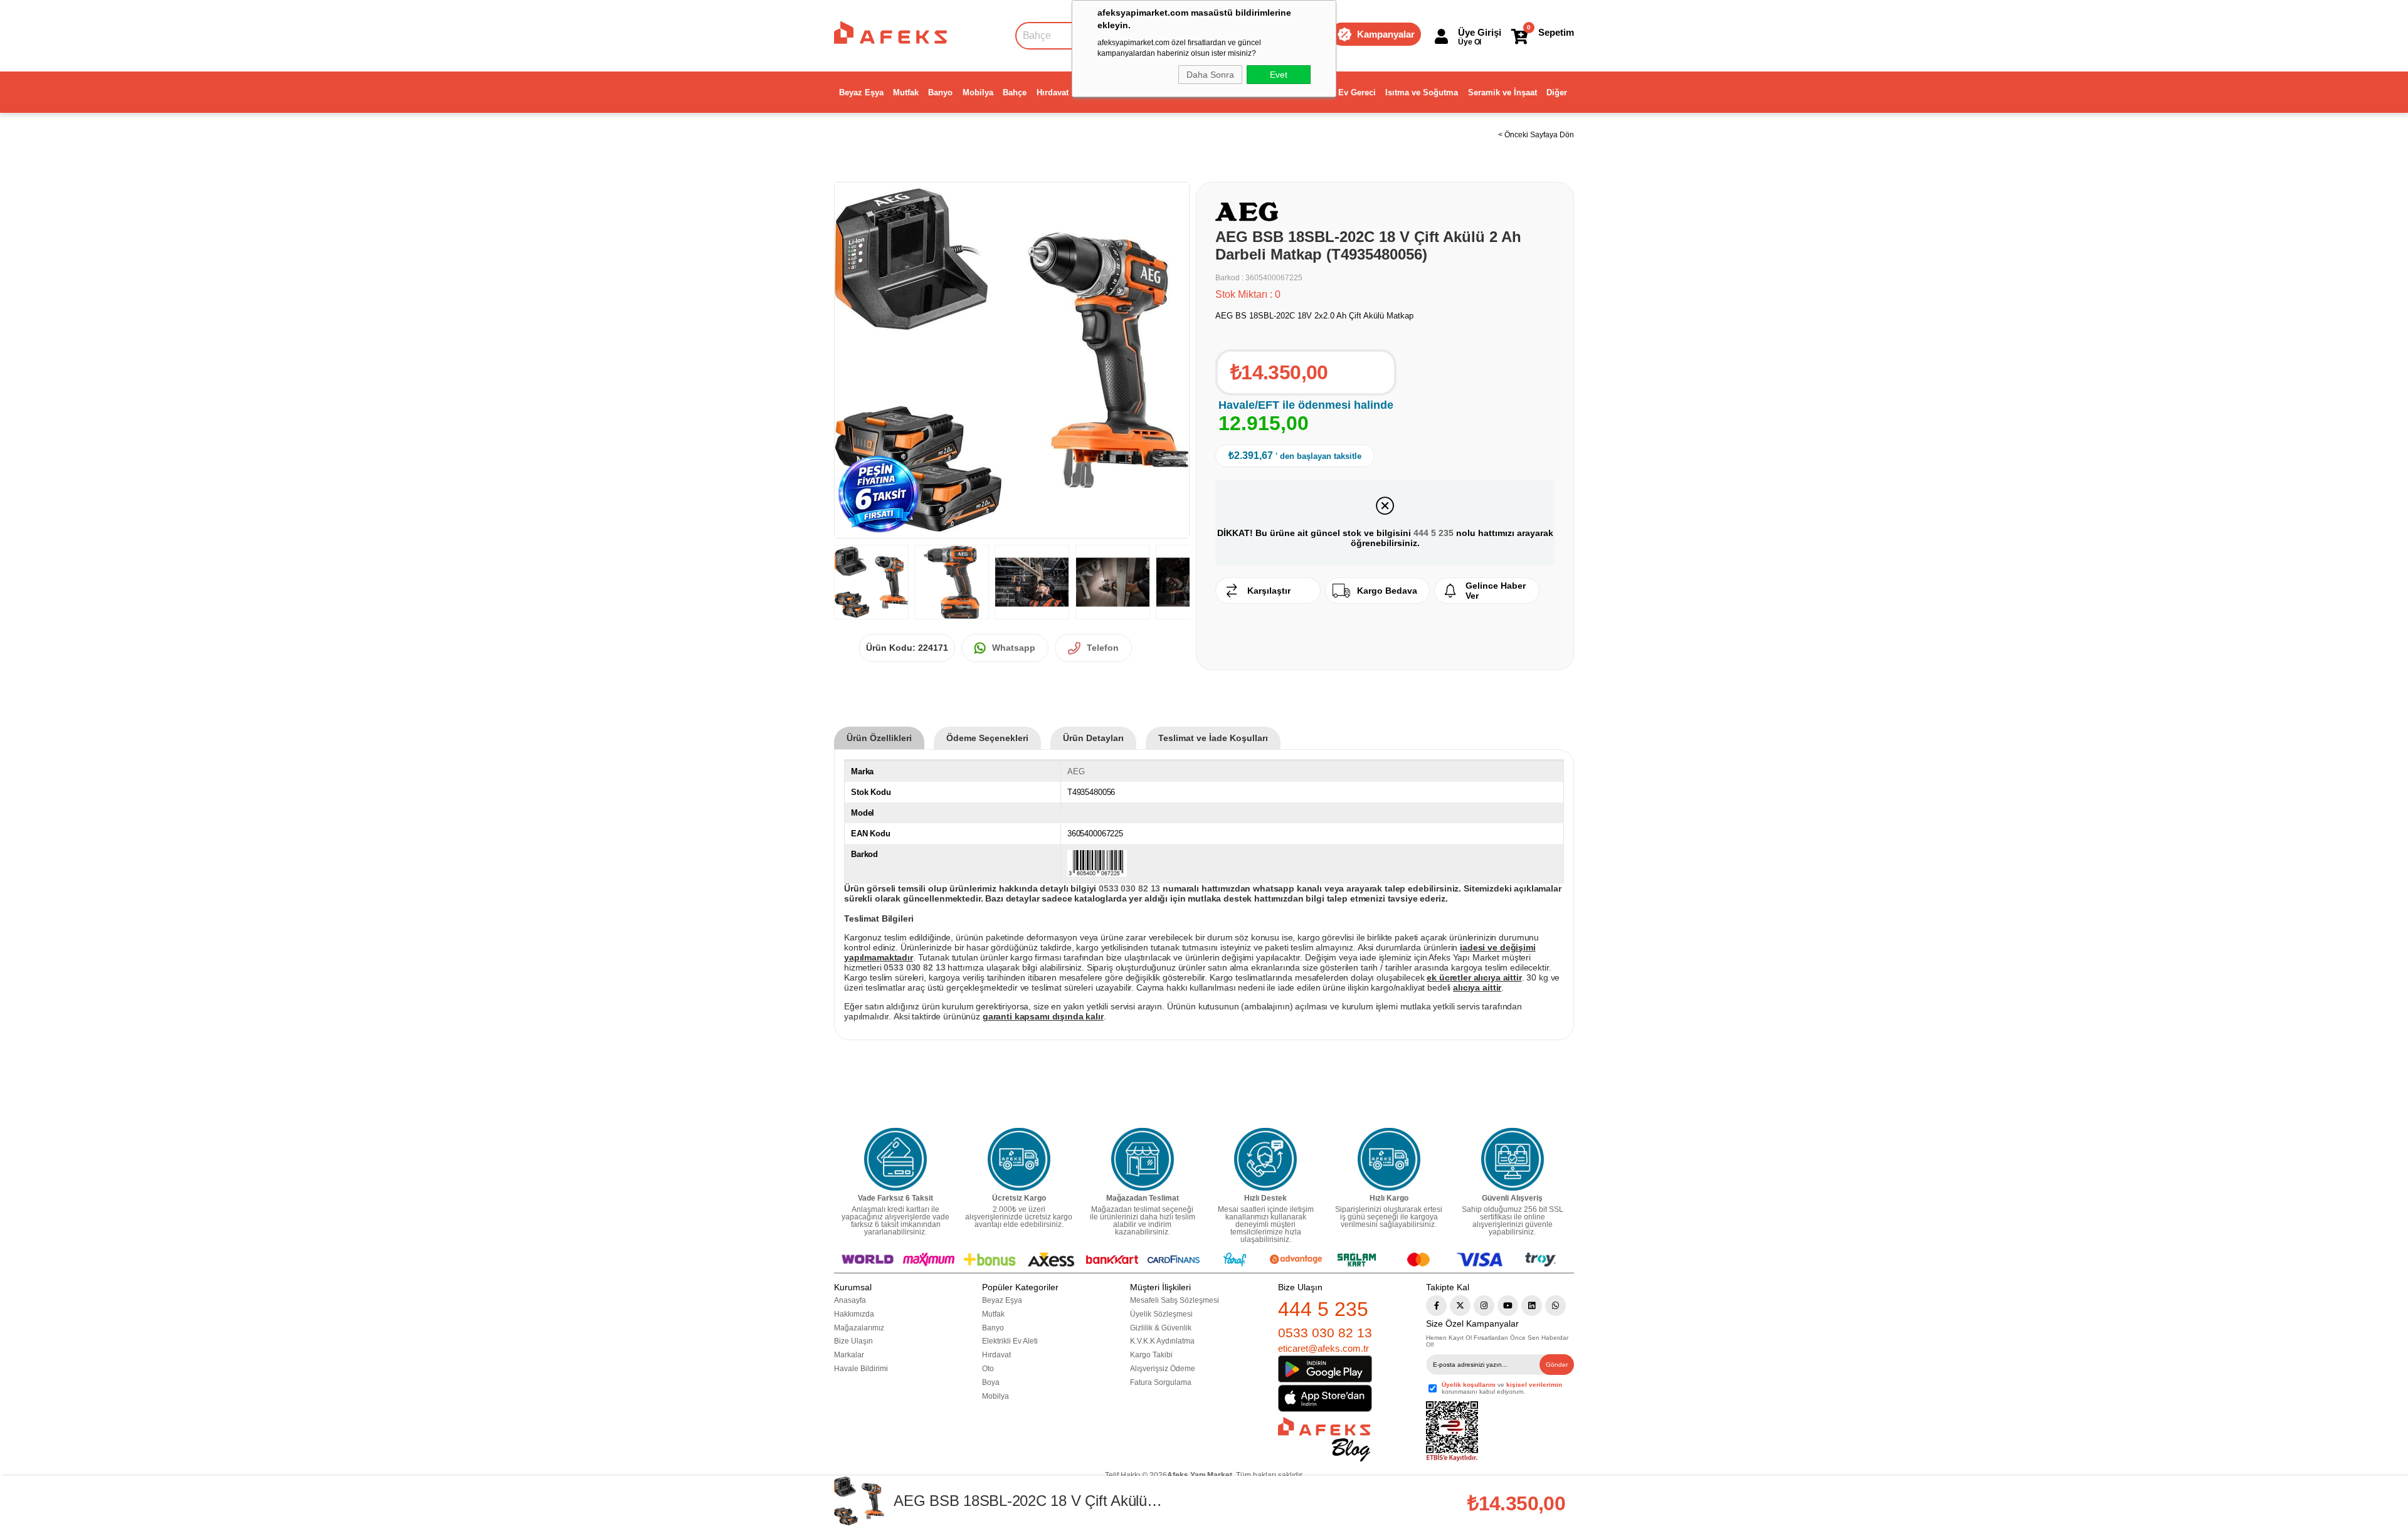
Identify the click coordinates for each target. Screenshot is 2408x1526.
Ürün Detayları (1093, 738)
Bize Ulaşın (853, 1341)
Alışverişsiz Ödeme (1163, 1369)
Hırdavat (1053, 92)
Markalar (849, 1355)
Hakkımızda (854, 1314)
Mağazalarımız (859, 1328)
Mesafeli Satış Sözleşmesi (1175, 1300)
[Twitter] (1460, 1306)
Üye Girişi (1480, 32)
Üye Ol (1470, 42)
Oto (988, 1369)
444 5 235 (1434, 533)
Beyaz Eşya (861, 92)
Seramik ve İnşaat (1502, 92)
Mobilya (978, 92)
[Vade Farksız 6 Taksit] (895, 1159)
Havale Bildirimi (861, 1369)
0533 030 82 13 (1325, 1333)
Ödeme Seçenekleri (987, 738)
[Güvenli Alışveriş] (1513, 1159)
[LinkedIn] (1532, 1306)
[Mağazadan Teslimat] (1143, 1159)
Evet (1279, 75)
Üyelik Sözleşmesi (1161, 1314)
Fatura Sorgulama (1161, 1382)
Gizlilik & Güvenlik (1161, 1328)
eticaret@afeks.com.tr (1323, 1348)
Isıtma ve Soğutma (1422, 92)
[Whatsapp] (1555, 1306)
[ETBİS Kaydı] (1452, 1432)
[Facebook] (1436, 1306)
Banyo (940, 92)
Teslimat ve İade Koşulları (1213, 738)
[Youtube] (1508, 1306)
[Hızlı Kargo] (1389, 1159)
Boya (991, 1382)
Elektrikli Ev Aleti (1010, 1341)
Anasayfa (850, 1300)
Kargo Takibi (1151, 1355)
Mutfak (906, 92)
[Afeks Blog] (1324, 1439)
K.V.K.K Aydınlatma (1162, 1341)
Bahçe (1015, 92)
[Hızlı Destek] (1265, 1159)
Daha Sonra (1210, 75)
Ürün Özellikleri (879, 738)
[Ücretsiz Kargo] (1019, 1159)
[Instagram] (1484, 1306)
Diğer (1557, 92)
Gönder (1557, 1365)
